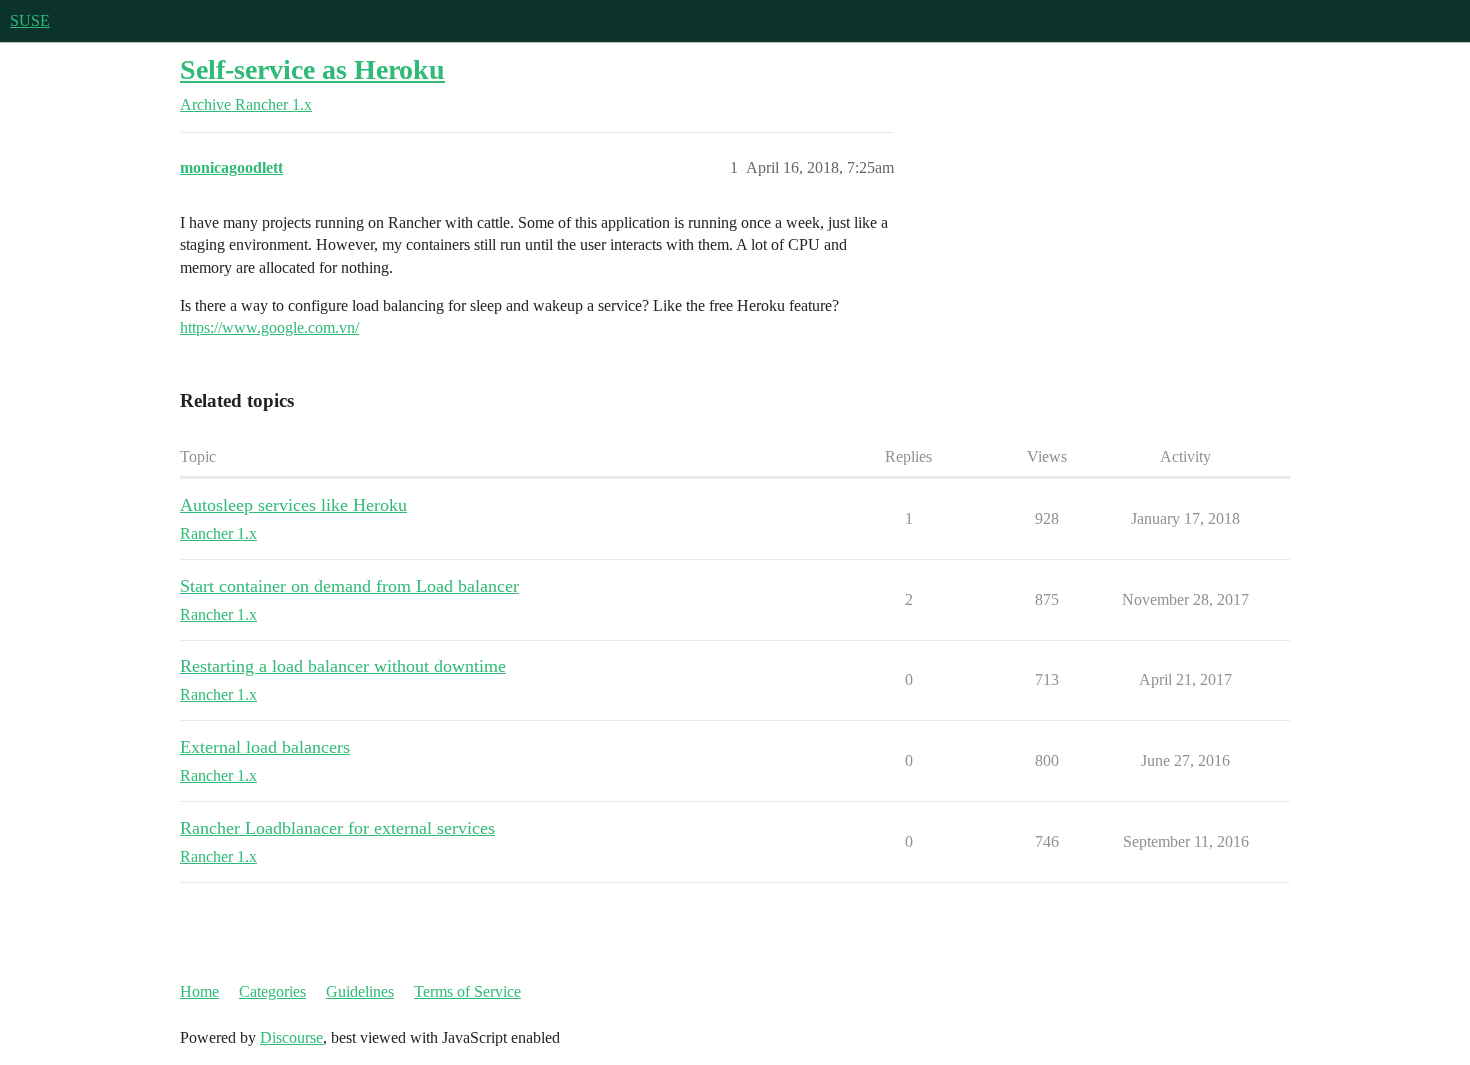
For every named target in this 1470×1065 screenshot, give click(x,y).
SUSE (30, 20)
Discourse (291, 1037)
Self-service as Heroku (312, 69)
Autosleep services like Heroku (293, 505)
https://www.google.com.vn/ (269, 327)
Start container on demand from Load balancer (349, 586)
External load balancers (265, 747)
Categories (272, 991)
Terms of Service (467, 991)
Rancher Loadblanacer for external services (337, 828)
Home (199, 991)
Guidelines (360, 991)
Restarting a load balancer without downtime (343, 666)
